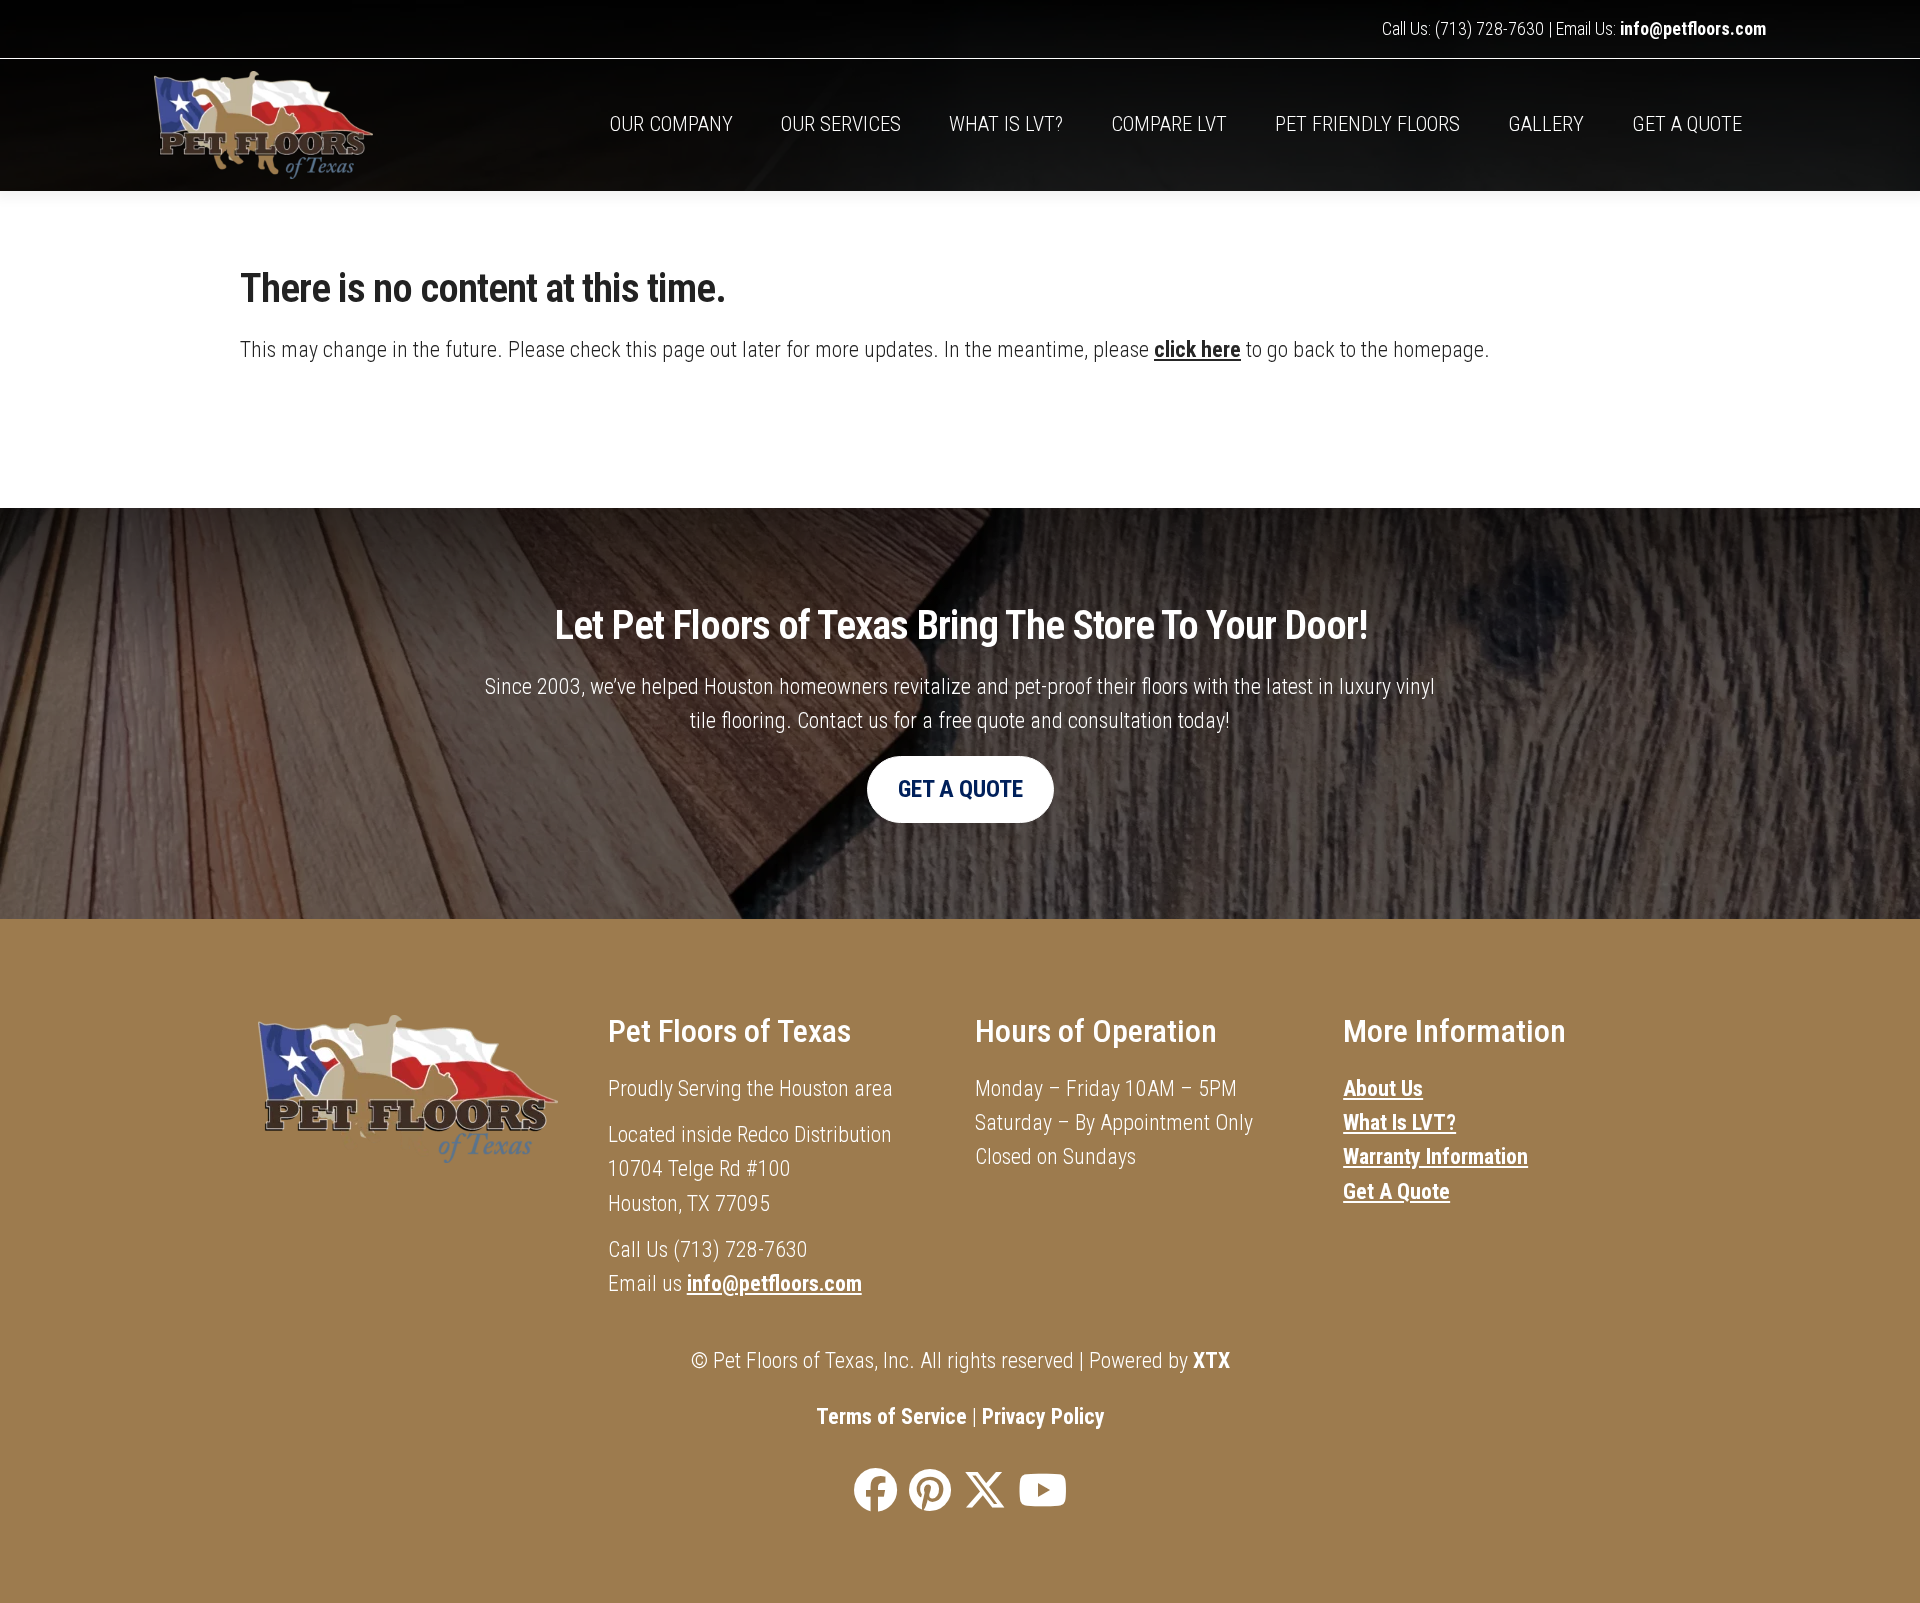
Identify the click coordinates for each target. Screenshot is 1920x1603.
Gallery (1546, 124)
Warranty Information (1435, 1156)
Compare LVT (1169, 124)
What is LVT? (1006, 124)
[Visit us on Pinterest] (930, 1492)
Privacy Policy (1043, 1416)
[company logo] (355, 125)
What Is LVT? (1399, 1122)
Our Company (671, 124)
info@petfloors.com (1693, 29)
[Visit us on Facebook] (875, 1492)
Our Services (841, 124)
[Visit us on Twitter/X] (984, 1492)
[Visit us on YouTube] (1042, 1492)
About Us (1383, 1088)
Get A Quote (1687, 124)
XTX (1211, 1360)
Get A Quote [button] (960, 789)
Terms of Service (891, 1416)
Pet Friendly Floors (1367, 124)
